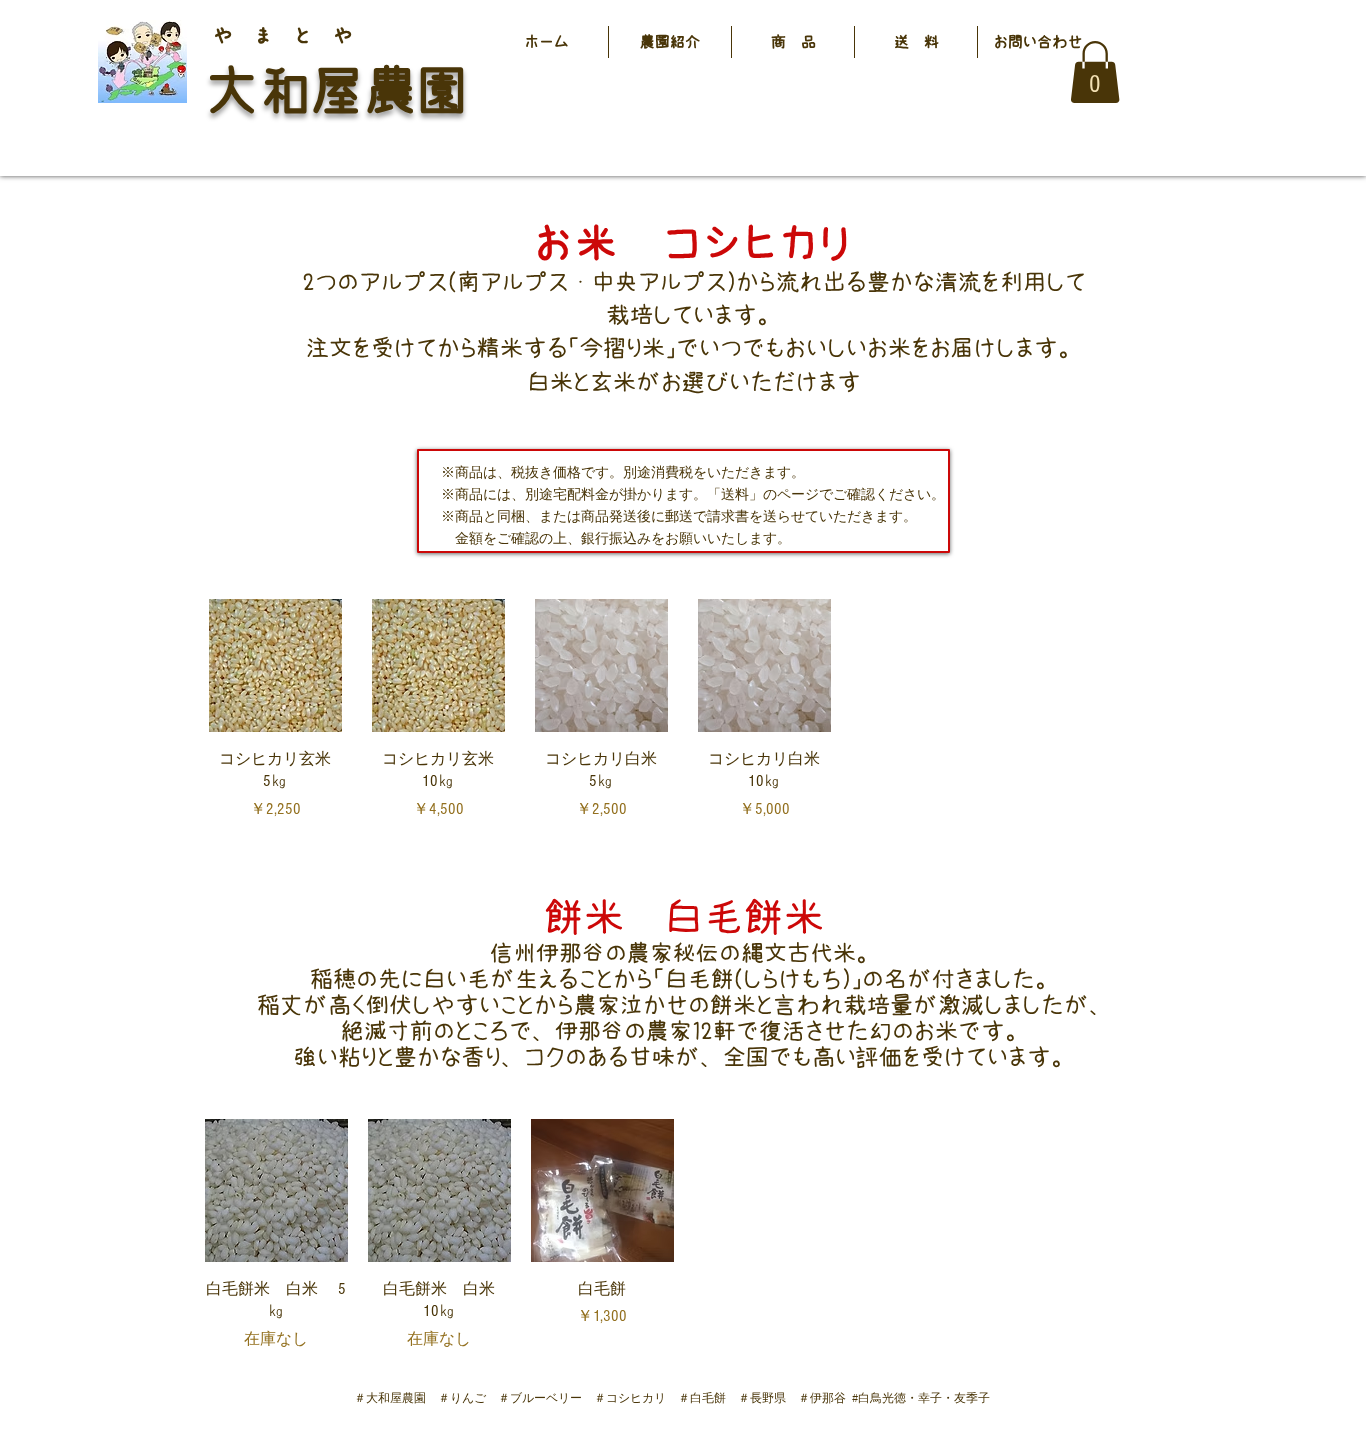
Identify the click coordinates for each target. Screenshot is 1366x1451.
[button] (793, 42)
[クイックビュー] (276, 1190)
